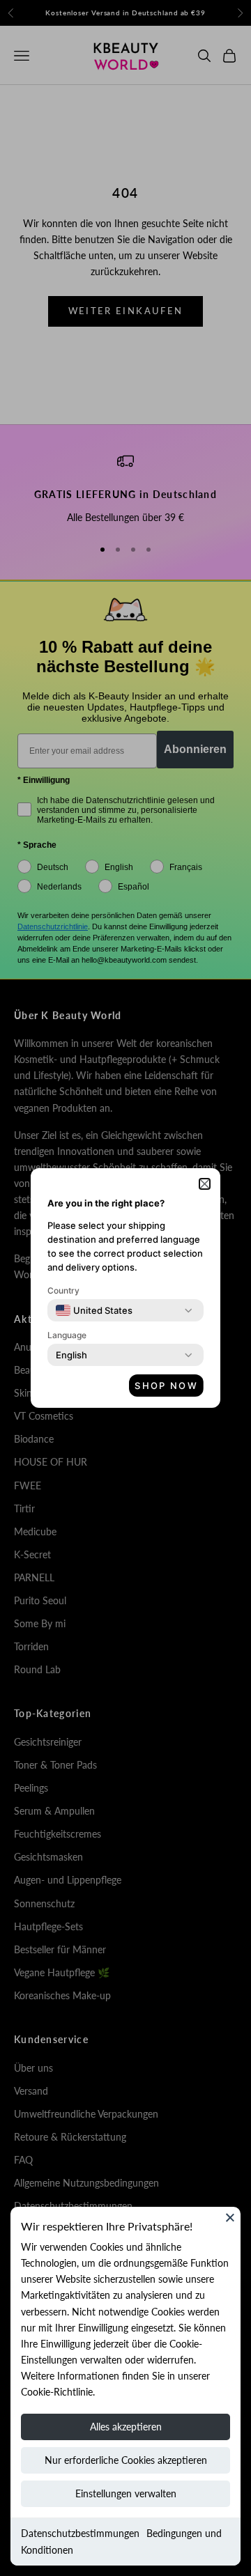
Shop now (166, 1386)
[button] (205, 1184)
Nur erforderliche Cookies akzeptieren (126, 2460)
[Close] (230, 2217)
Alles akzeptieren (126, 2427)
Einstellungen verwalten (126, 2493)
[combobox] (94, 1310)
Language (67, 1335)
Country (63, 1290)
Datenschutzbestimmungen (80, 2533)
